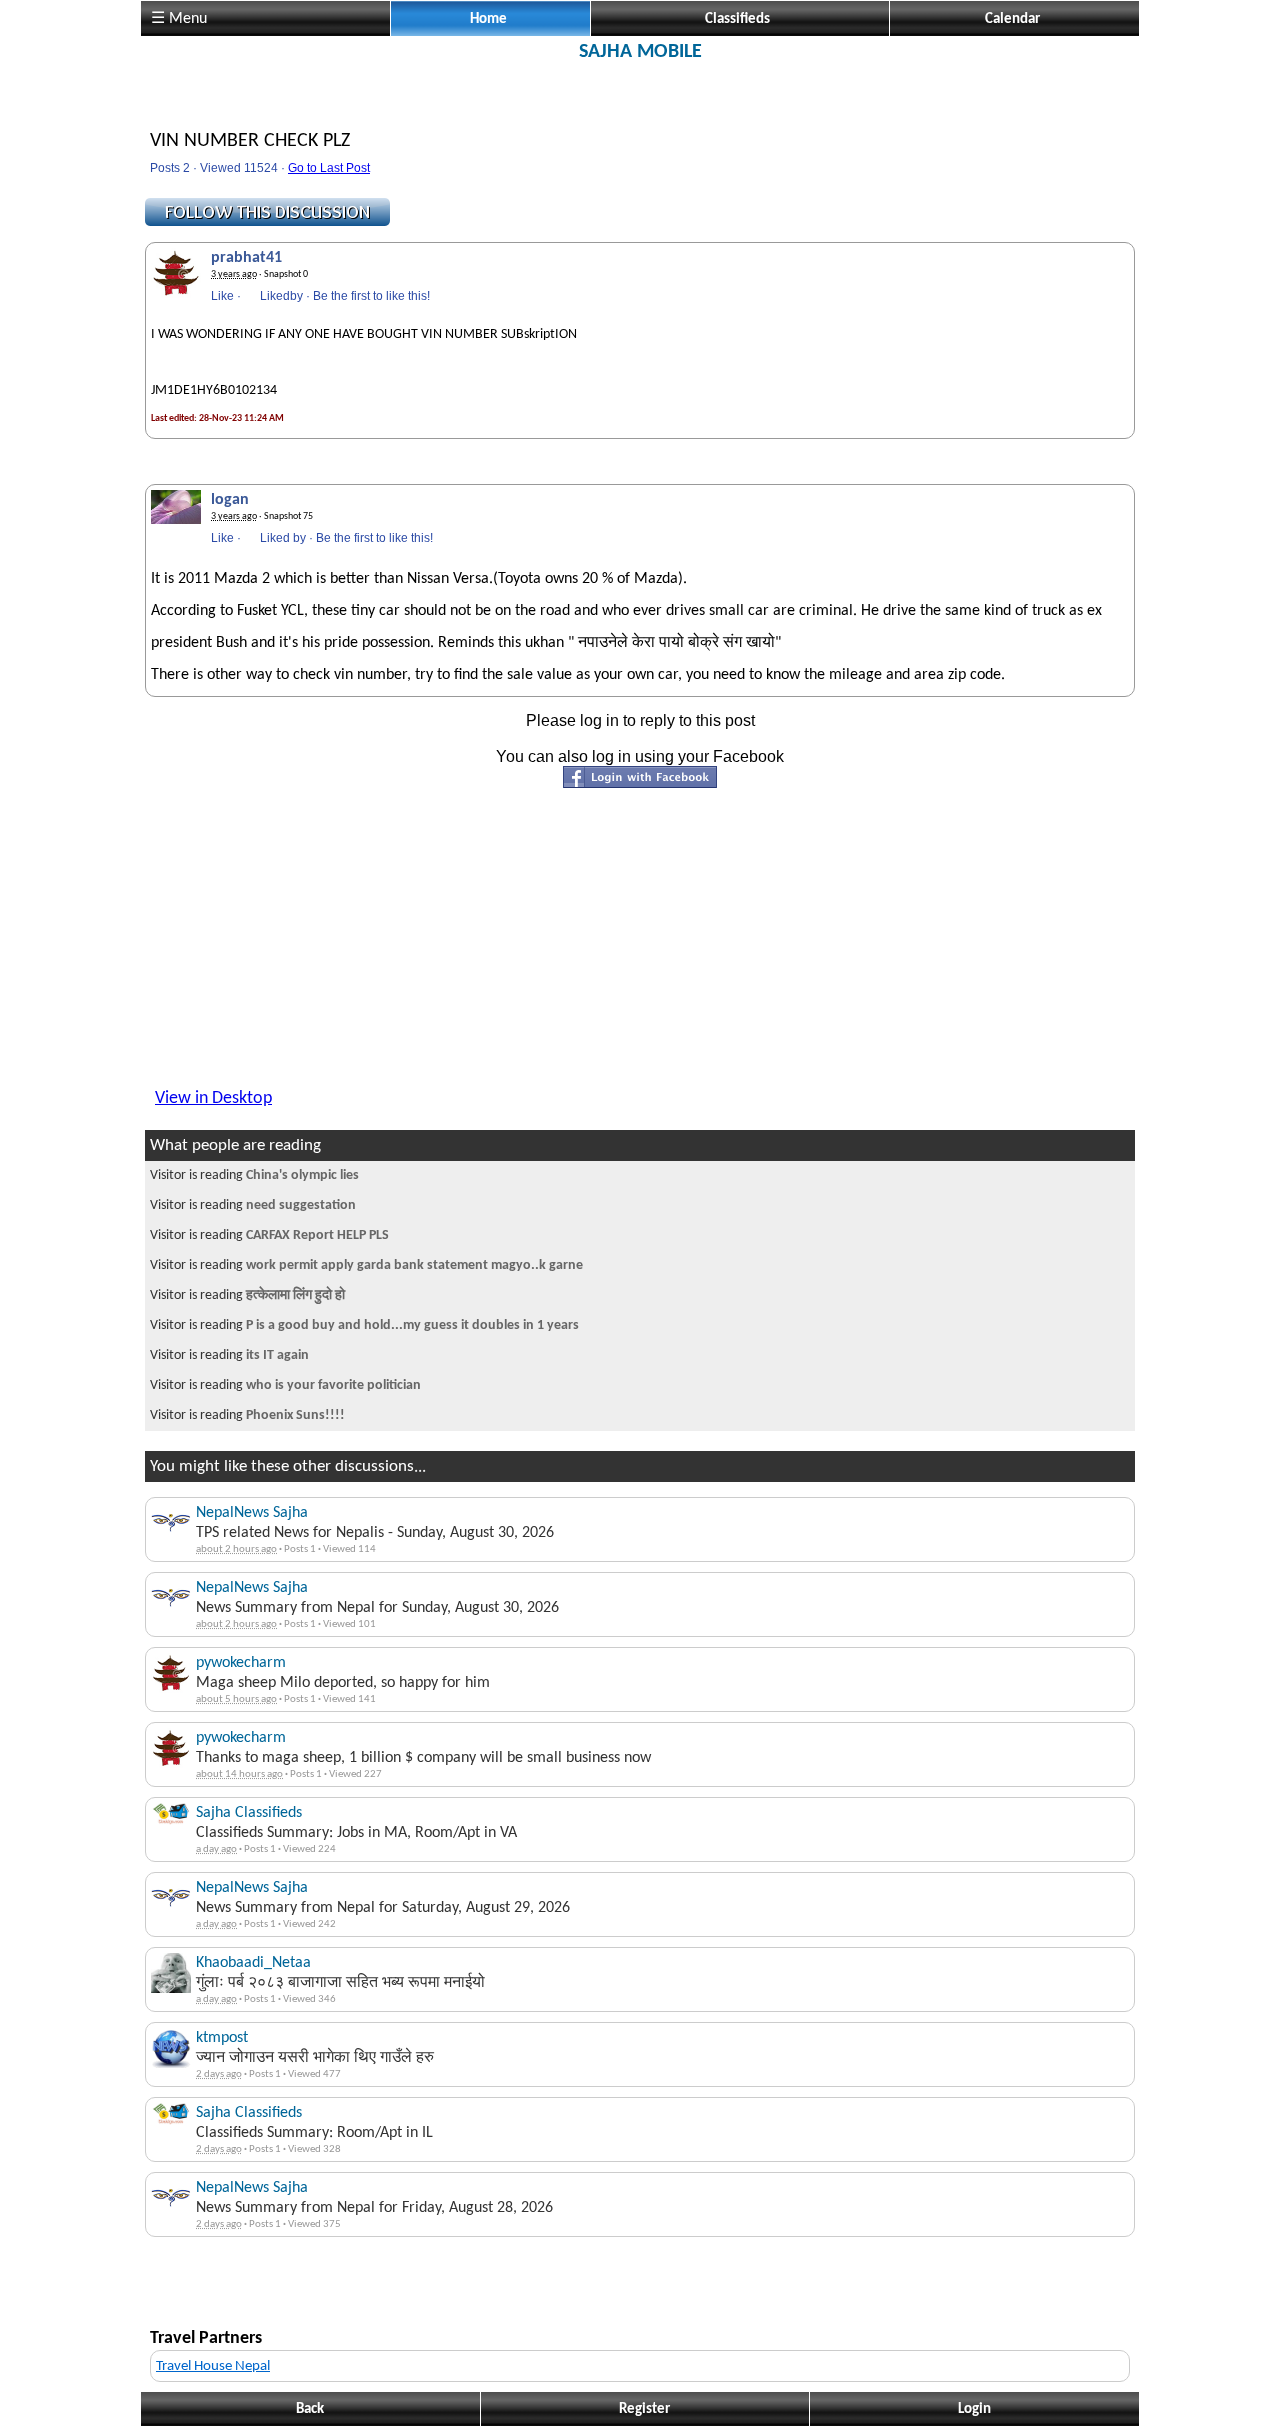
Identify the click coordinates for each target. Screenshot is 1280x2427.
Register (644, 2409)
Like (222, 296)
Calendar (1012, 19)
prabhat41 (246, 258)
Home (488, 19)
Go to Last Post (329, 168)
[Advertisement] (640, 108)
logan (230, 500)
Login (974, 2409)
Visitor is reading (254, 1175)
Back (310, 2409)
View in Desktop (213, 1098)
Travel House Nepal (213, 2366)
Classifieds (737, 19)
